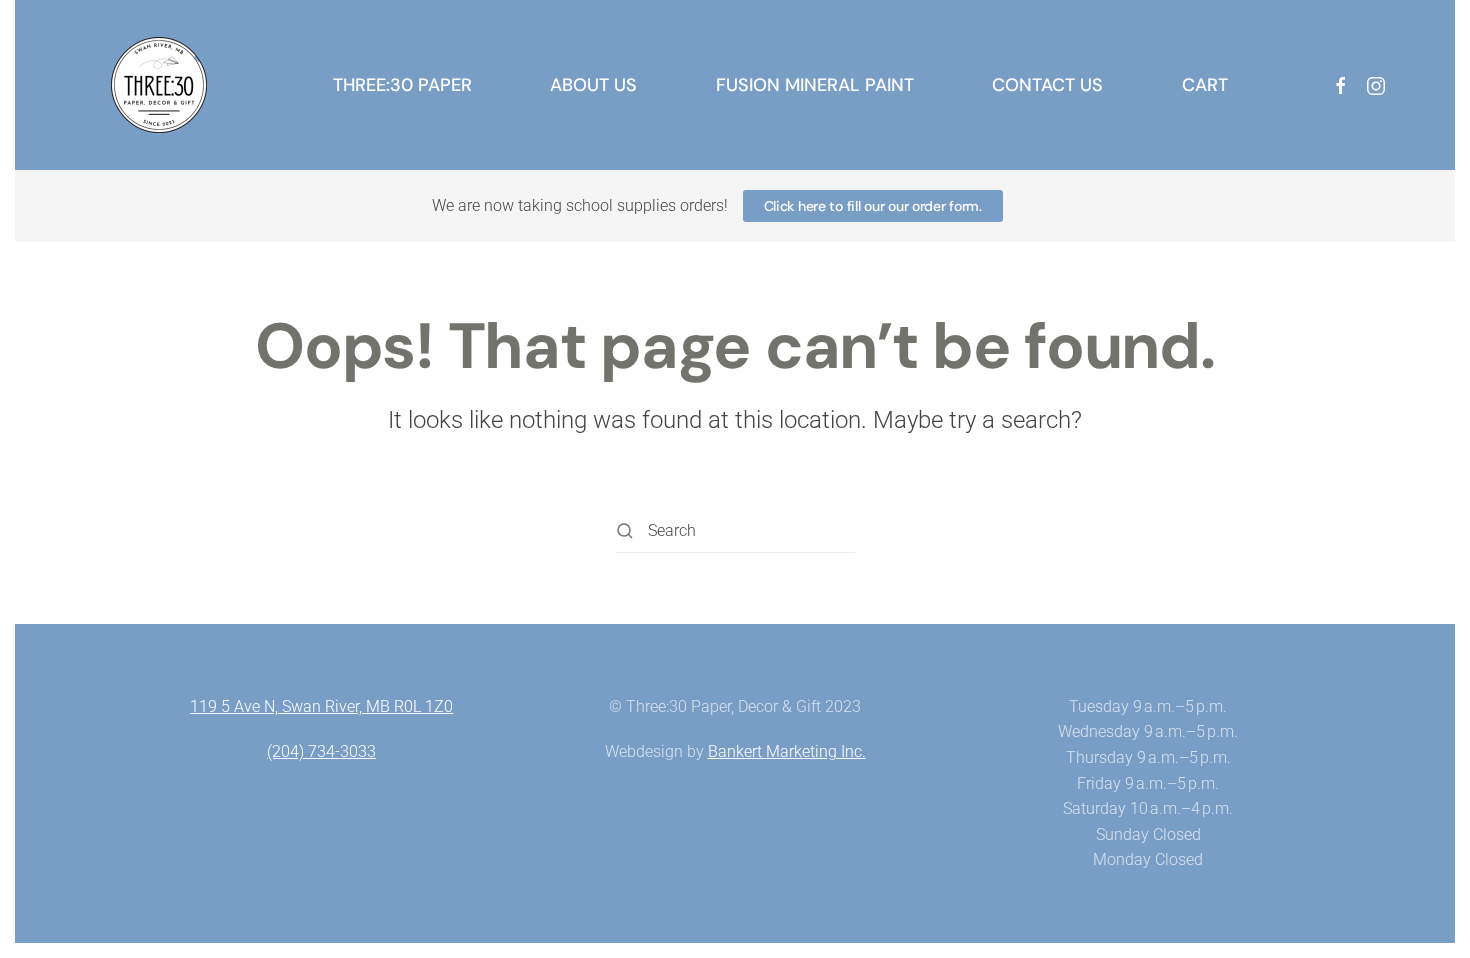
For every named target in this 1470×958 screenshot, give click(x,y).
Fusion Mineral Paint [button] (815, 85)
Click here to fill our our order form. (873, 206)
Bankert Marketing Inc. (787, 751)
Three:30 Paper (402, 85)
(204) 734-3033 (321, 751)
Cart (1205, 85)
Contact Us (1047, 85)
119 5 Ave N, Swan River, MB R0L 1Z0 (321, 706)
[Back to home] (159, 85)
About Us (593, 85)
